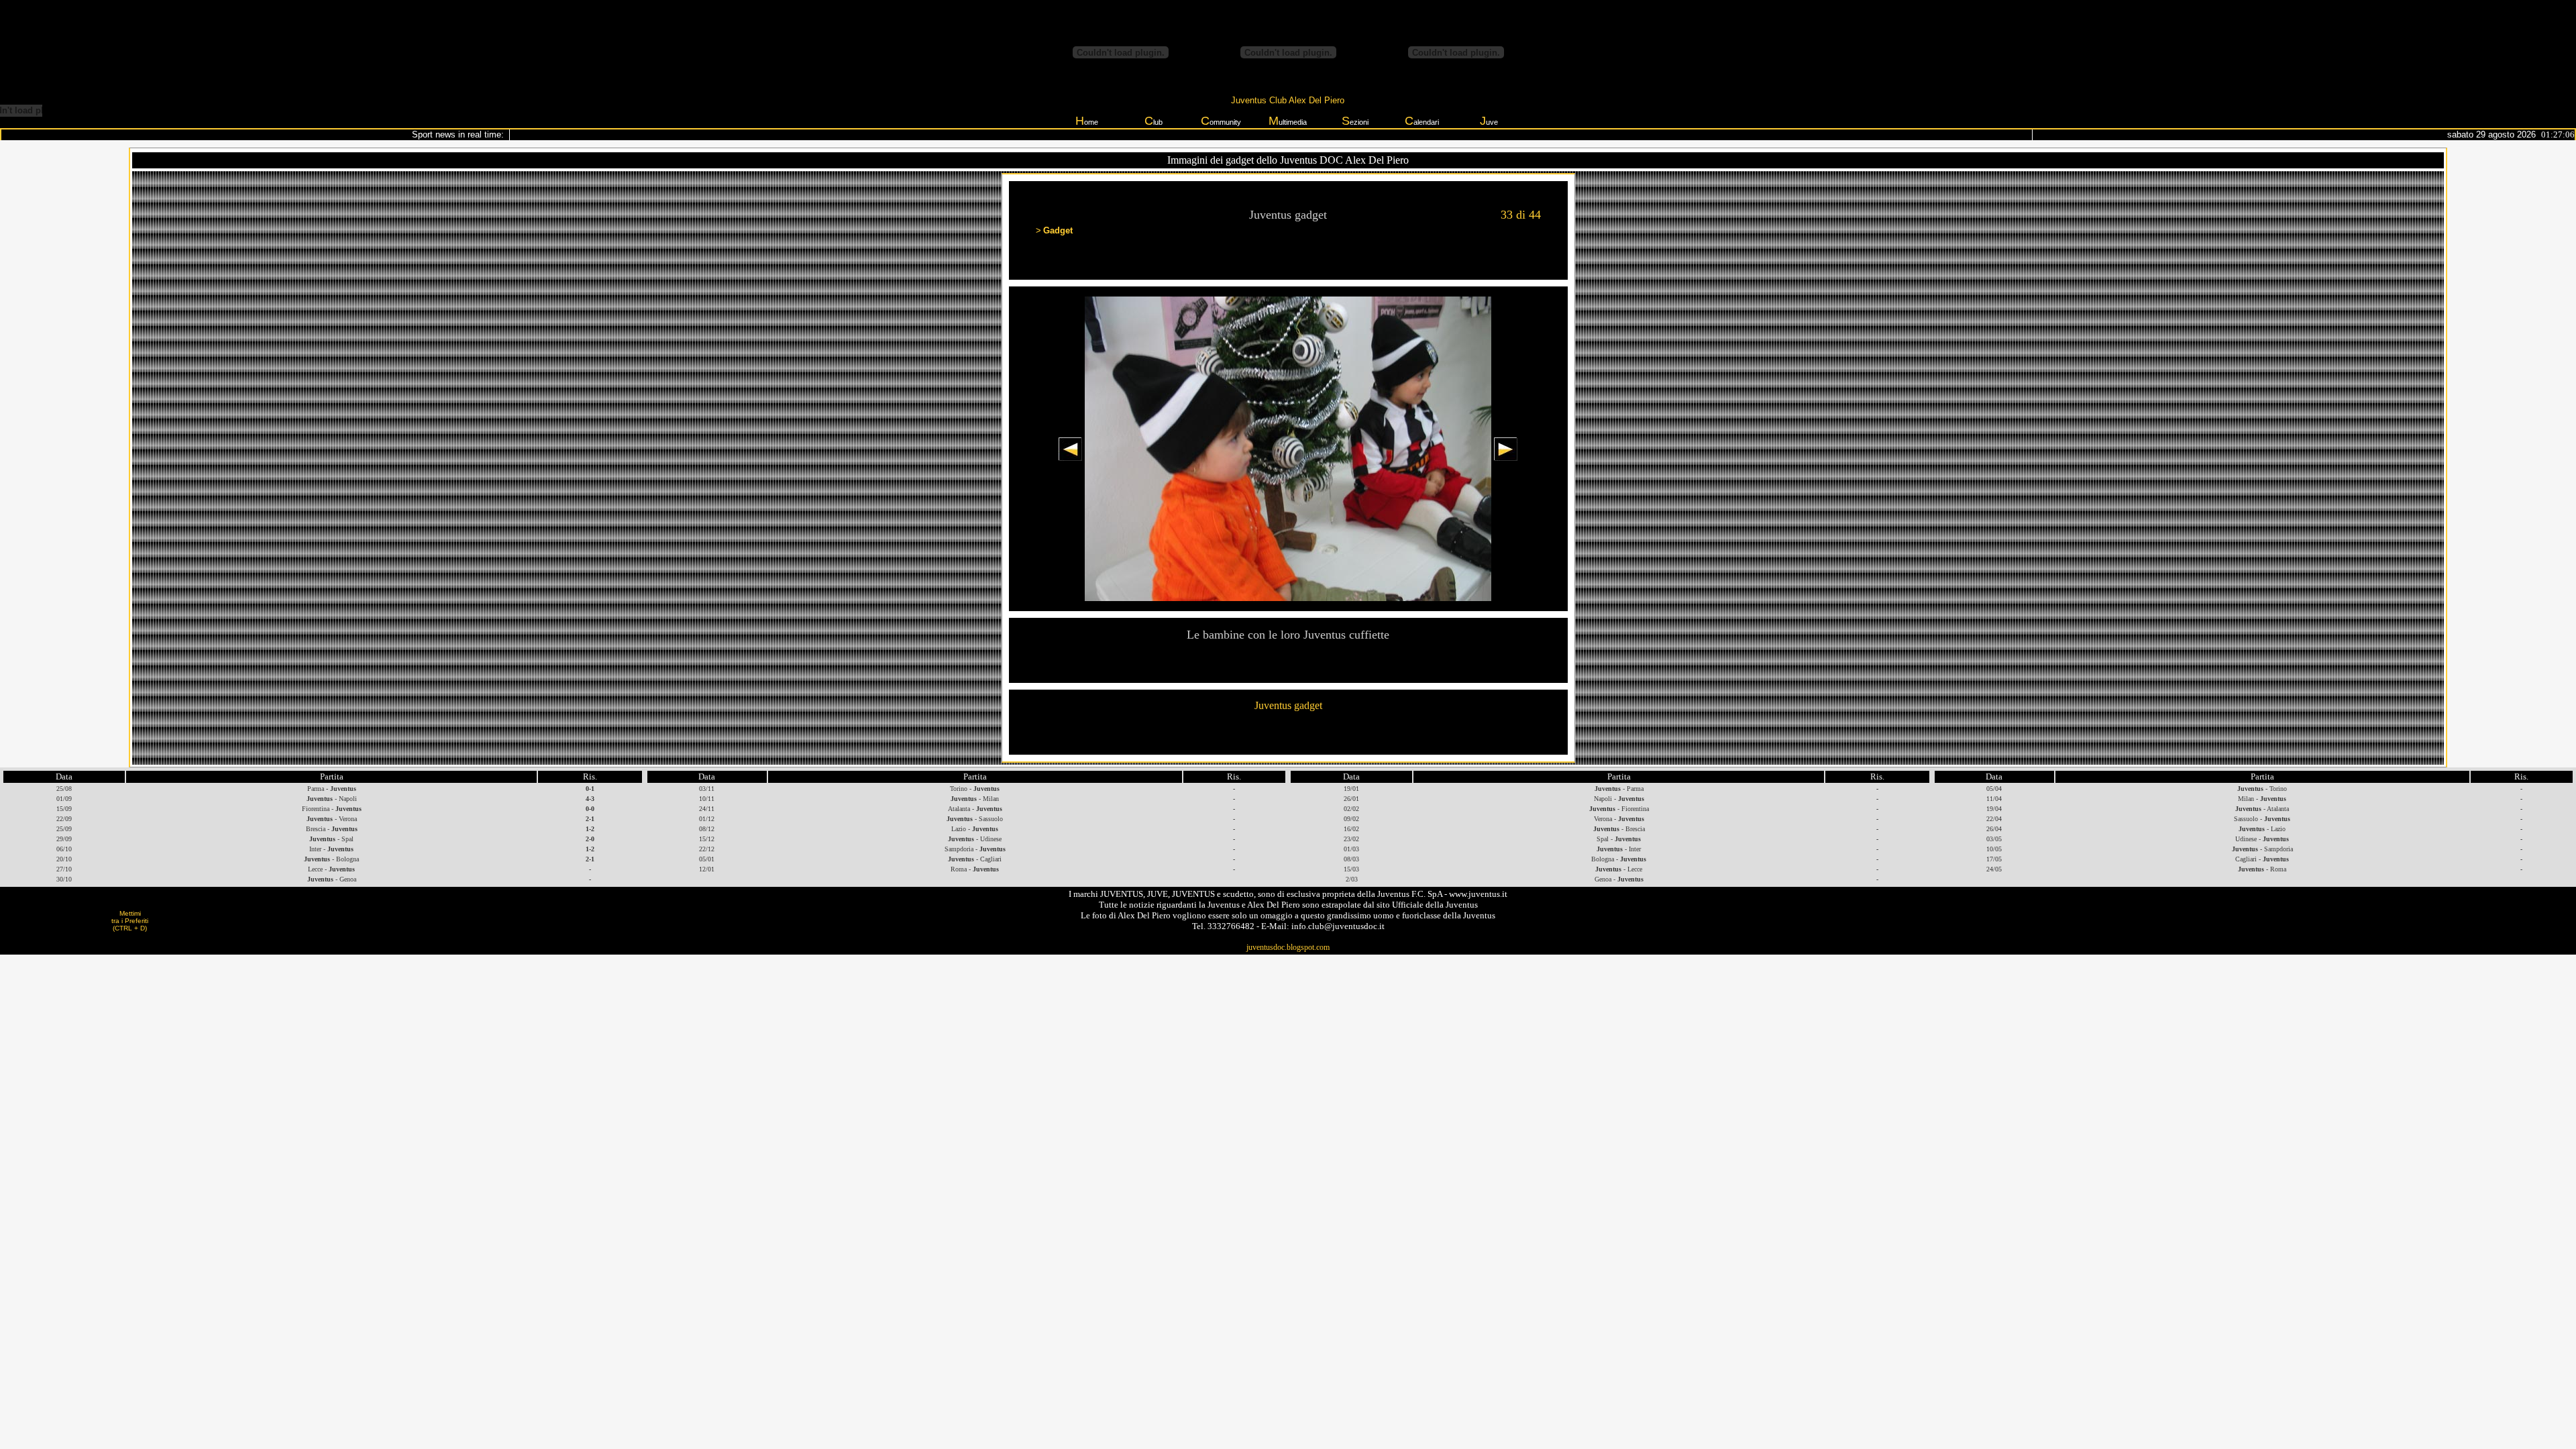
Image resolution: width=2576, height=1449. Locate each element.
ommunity (1221, 121)
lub (1153, 121)
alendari (1422, 121)
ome (1087, 121)
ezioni (1355, 121)
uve (1489, 121)
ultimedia (1288, 121)
